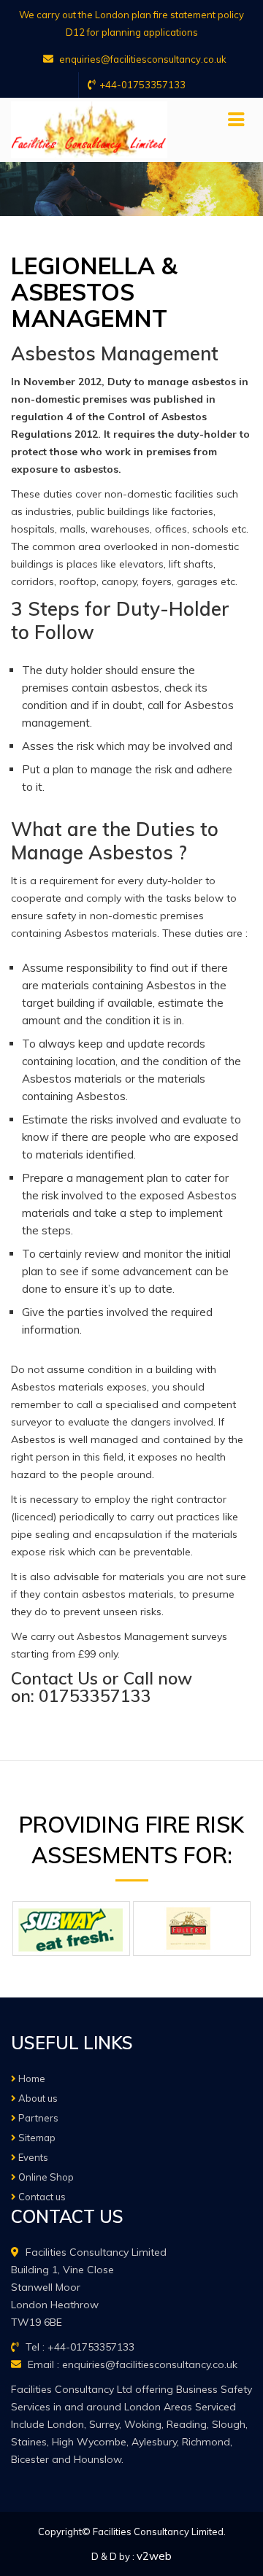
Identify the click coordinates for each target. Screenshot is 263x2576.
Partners (37, 2118)
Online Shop (45, 2177)
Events (32, 2157)
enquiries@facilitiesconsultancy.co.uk (142, 59)
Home (31, 2078)
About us (37, 2098)
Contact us (41, 2197)
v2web (154, 2556)
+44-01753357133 (142, 85)
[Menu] (236, 120)
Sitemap (36, 2138)
